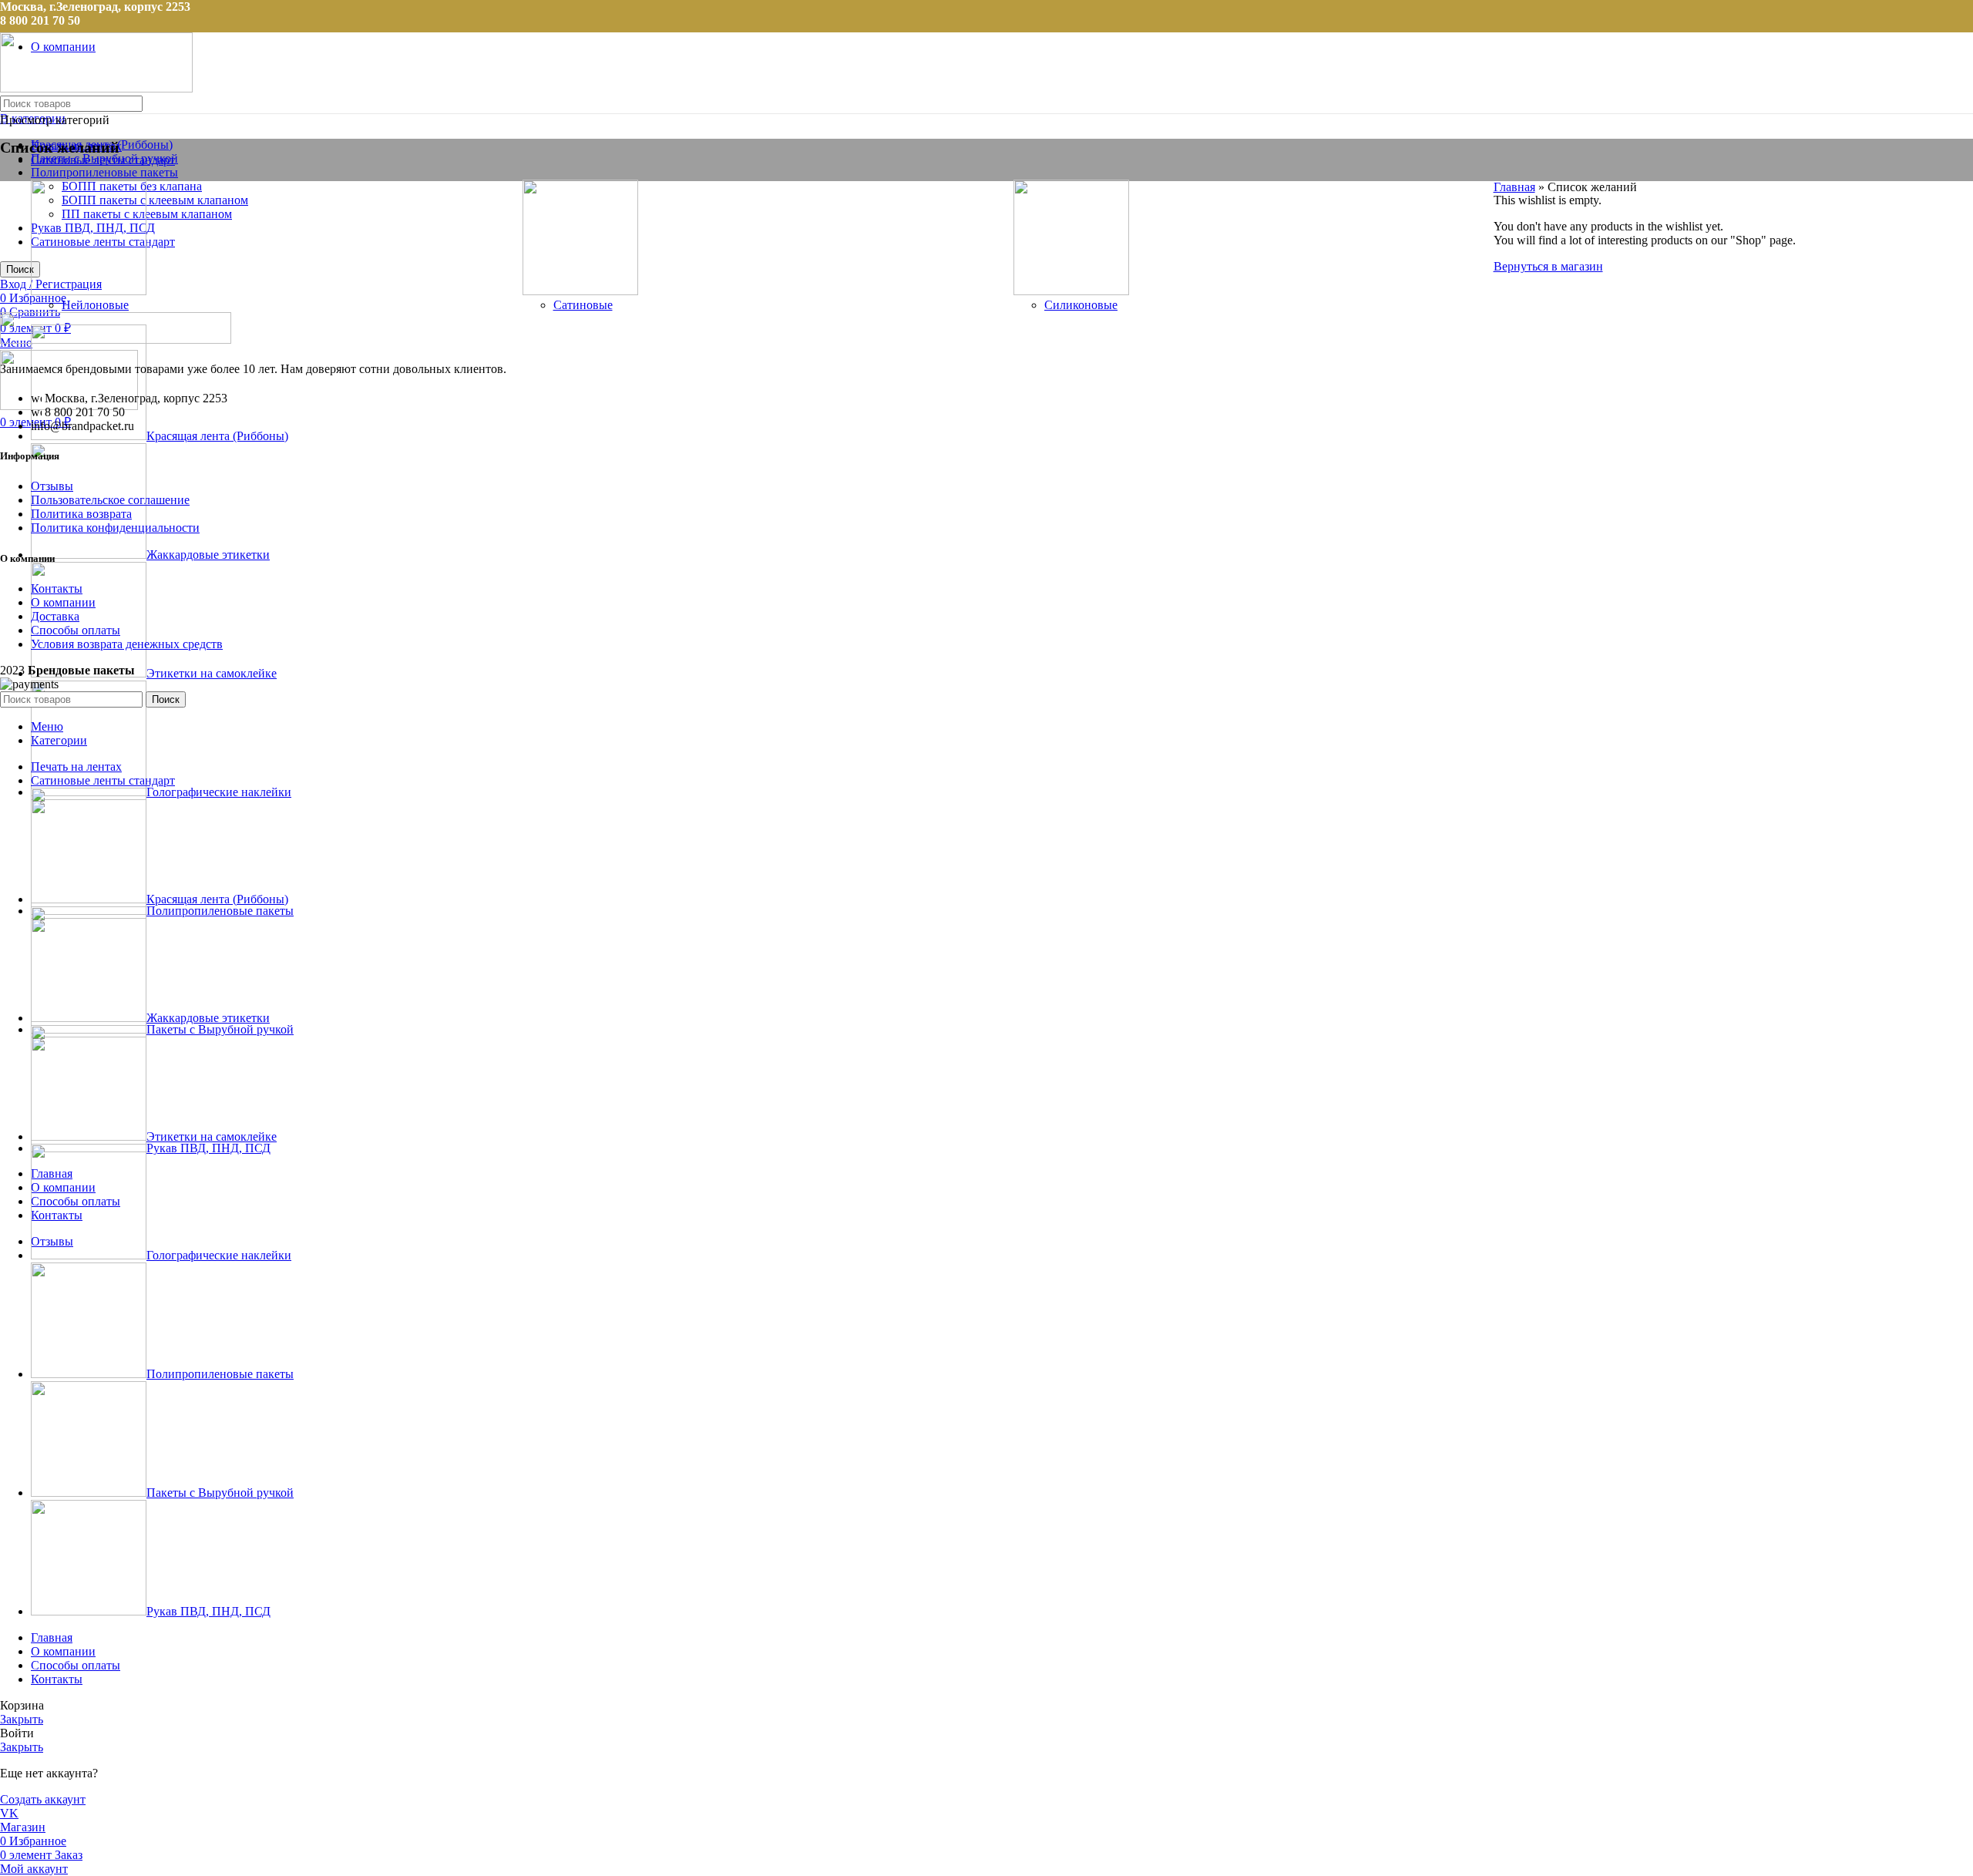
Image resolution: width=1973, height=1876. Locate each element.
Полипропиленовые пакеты (104, 172)
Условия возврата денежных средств (127, 644)
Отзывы (52, 486)
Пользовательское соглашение (110, 500)
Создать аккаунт (43, 1799)
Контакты (57, 588)
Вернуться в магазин (1548, 266)
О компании (63, 602)
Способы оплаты (76, 630)
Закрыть (22, 1719)
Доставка (55, 616)
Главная (1514, 187)
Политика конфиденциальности (115, 528)
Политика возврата (81, 514)
